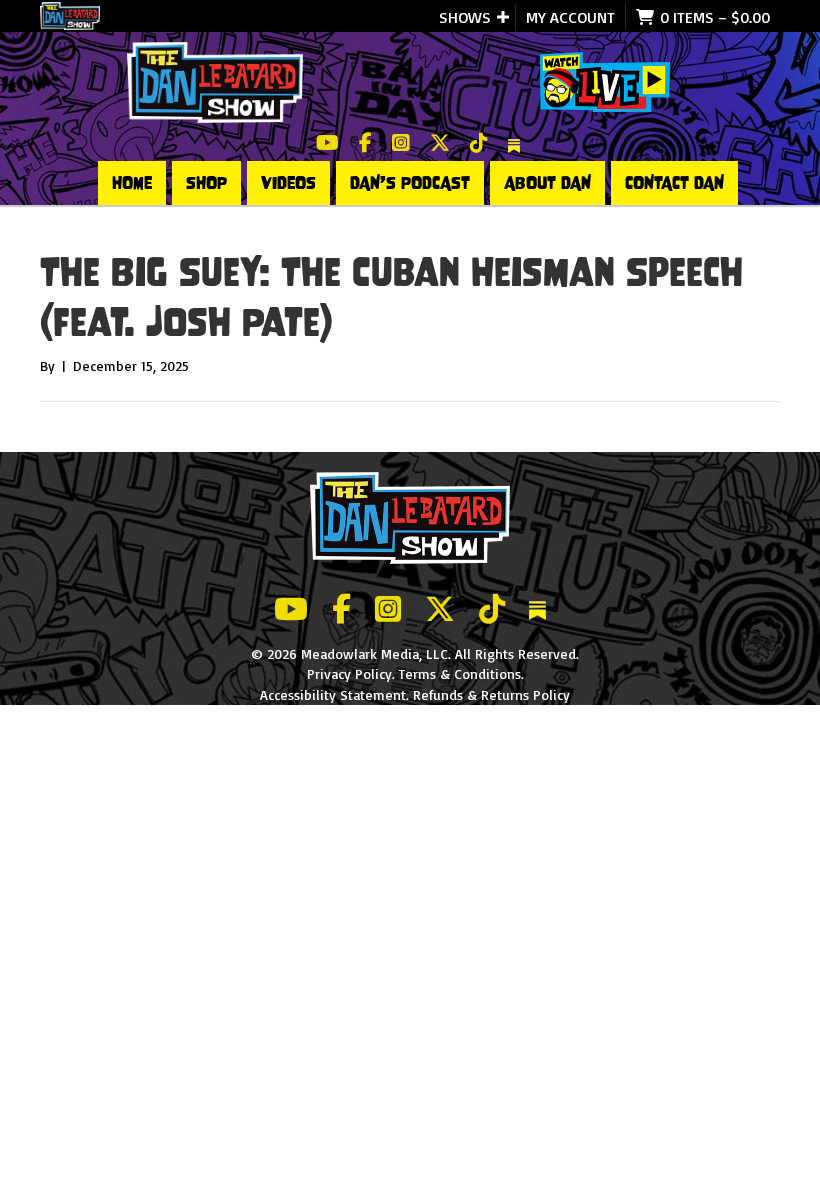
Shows (465, 17)
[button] (503, 17)
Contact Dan (674, 183)
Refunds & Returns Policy (491, 694)
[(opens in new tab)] (605, 80)
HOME (132, 183)
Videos (288, 183)
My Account (570, 17)
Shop (206, 183)
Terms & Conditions (460, 673)
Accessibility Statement (333, 694)
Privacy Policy (349, 673)
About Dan (547, 183)
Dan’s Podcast (410, 183)
